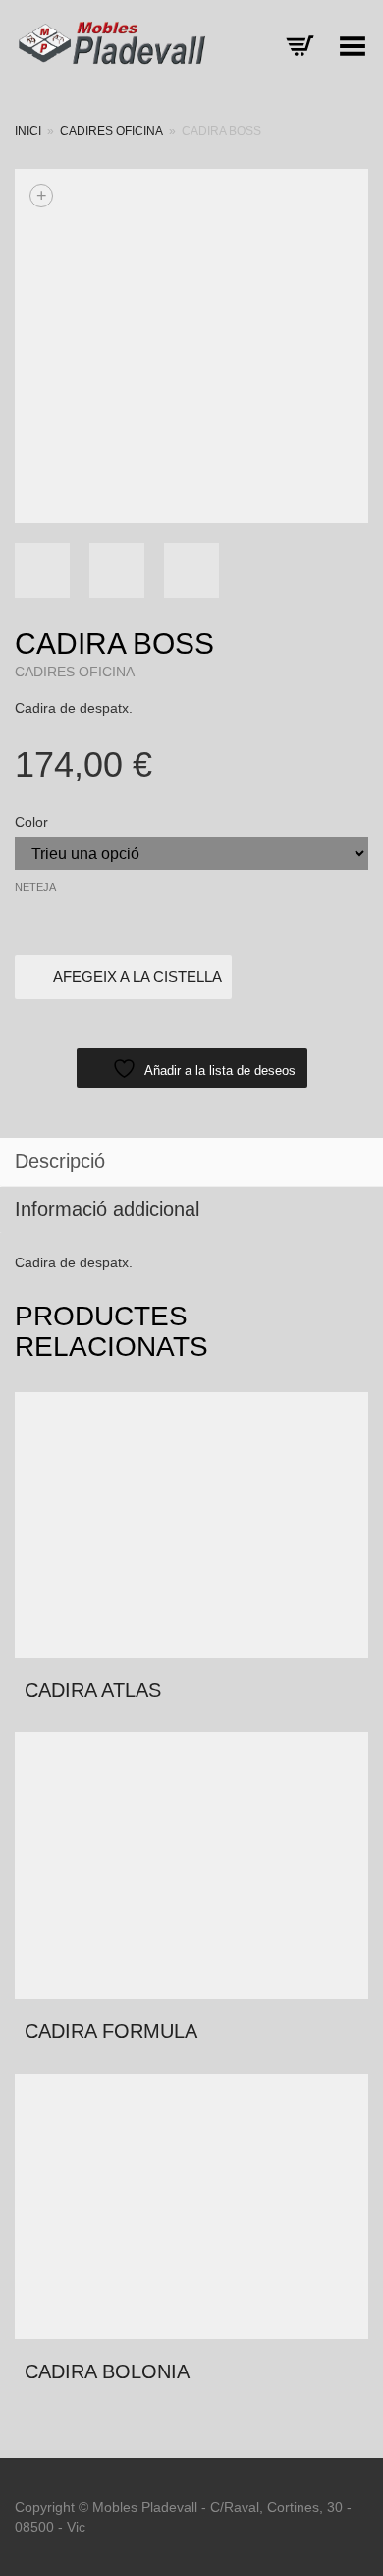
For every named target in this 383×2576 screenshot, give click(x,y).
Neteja (35, 887)
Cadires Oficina (111, 131)
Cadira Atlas (93, 1690)
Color (31, 822)
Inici (28, 131)
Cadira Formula (111, 2031)
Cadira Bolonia (107, 2371)
